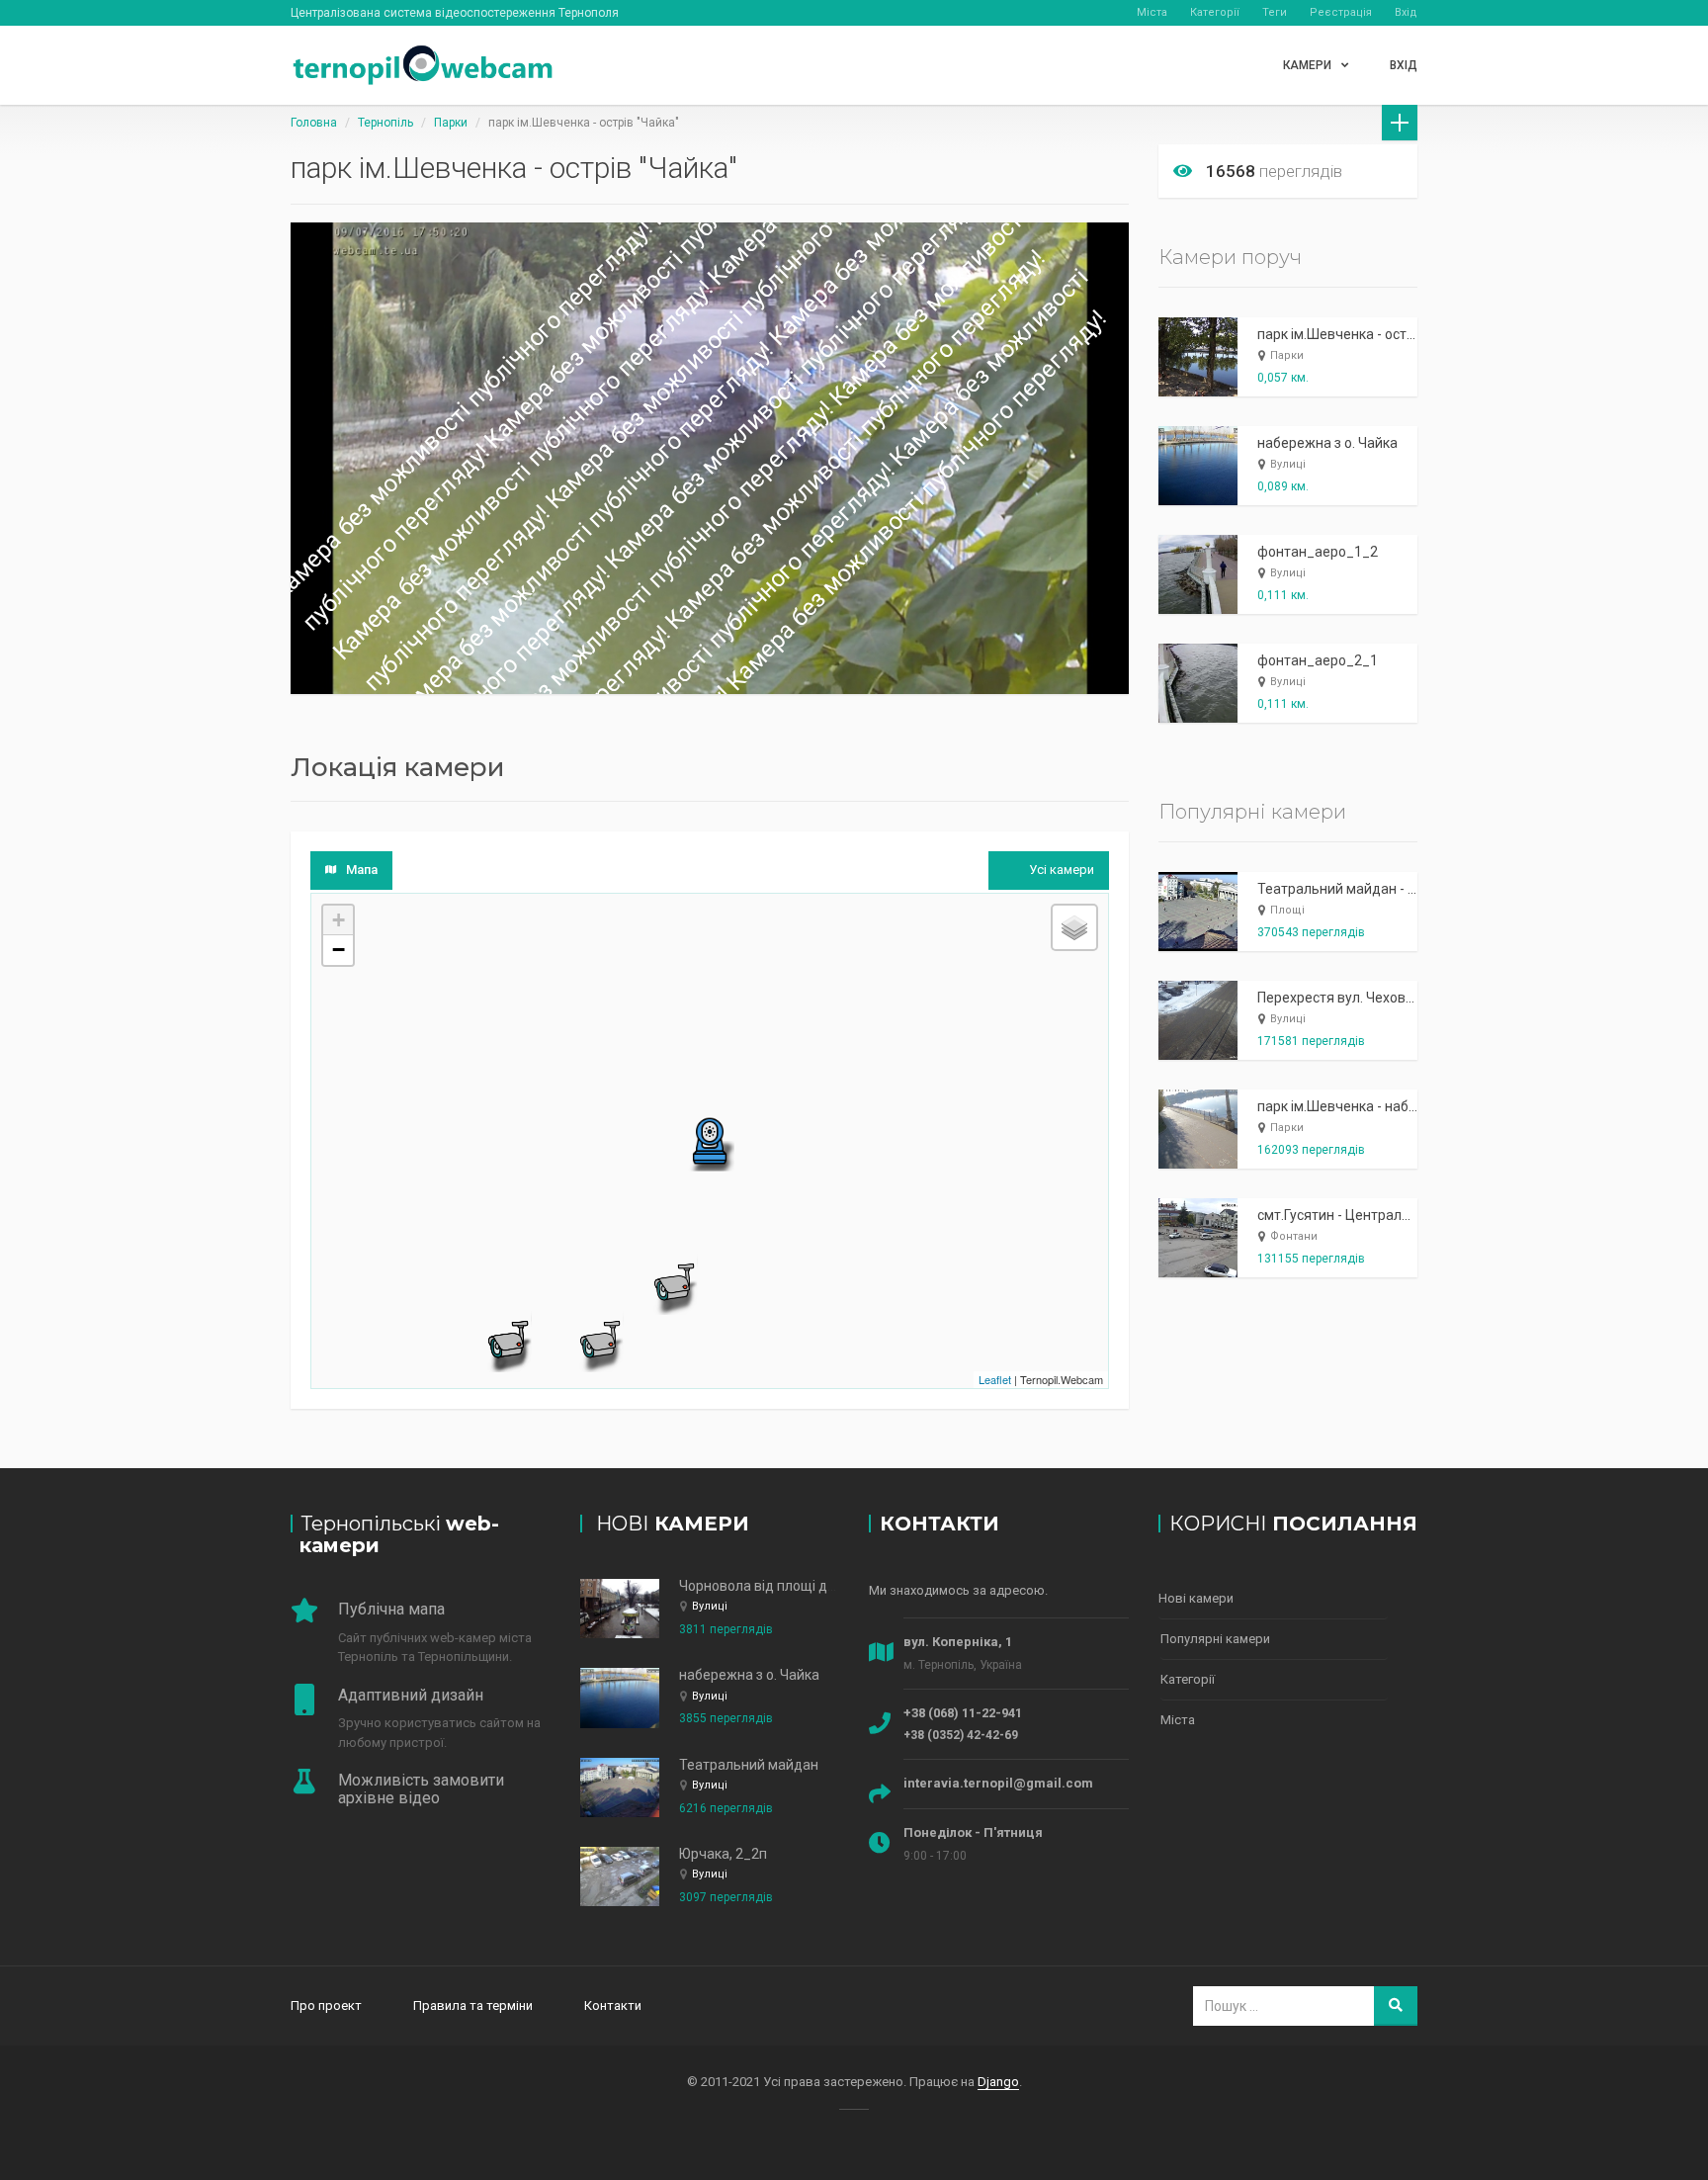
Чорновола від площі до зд (767, 1586)
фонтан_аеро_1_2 (1318, 552)
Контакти (613, 2006)
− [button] (339, 950)
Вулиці (1288, 464)
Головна (314, 123)
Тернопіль (385, 123)
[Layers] (1074, 927)
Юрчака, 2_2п (723, 1854)
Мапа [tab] (362, 870)
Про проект (326, 2006)
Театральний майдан (749, 1765)
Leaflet (995, 1379)
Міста (1152, 12)
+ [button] (339, 920)
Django (998, 2082)
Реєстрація (1341, 12)
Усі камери (1062, 870)
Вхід (1406, 12)
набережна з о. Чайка (1327, 443)
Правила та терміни (473, 2006)
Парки (451, 123)
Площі (1287, 910)
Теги (1275, 12)
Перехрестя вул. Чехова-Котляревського (1391, 998)
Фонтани (1294, 1236)
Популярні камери (1215, 1639)
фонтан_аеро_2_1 (1318, 660)
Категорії (1215, 12)
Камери (1308, 65)
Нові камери (1196, 1598)
